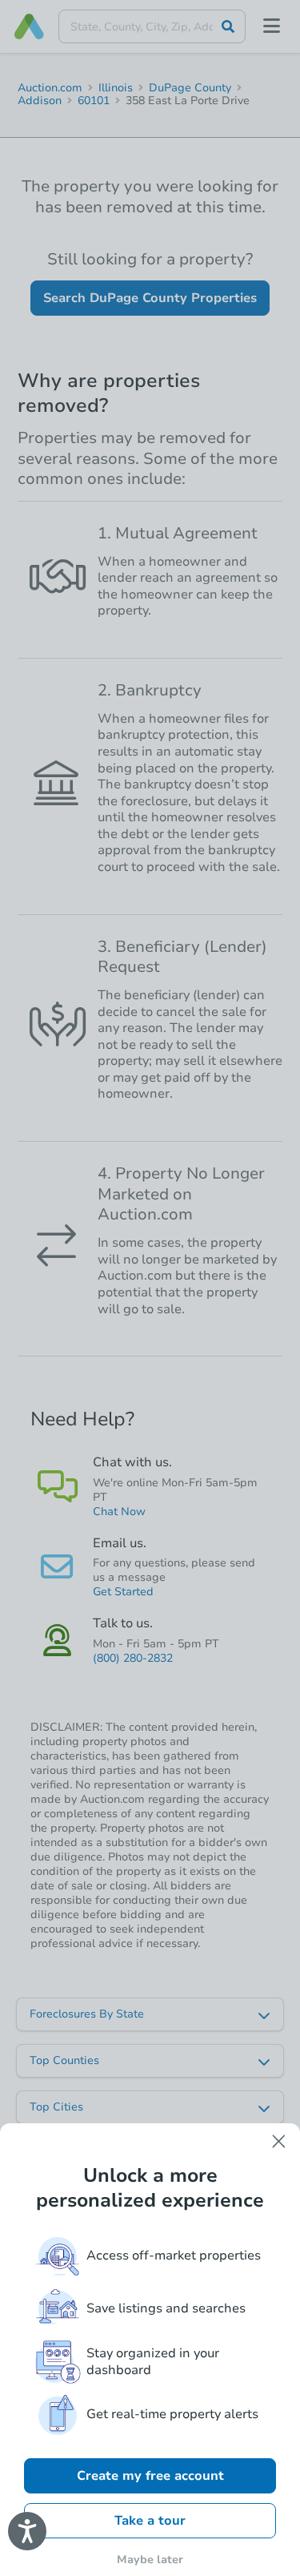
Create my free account (150, 2476)
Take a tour (150, 2521)
